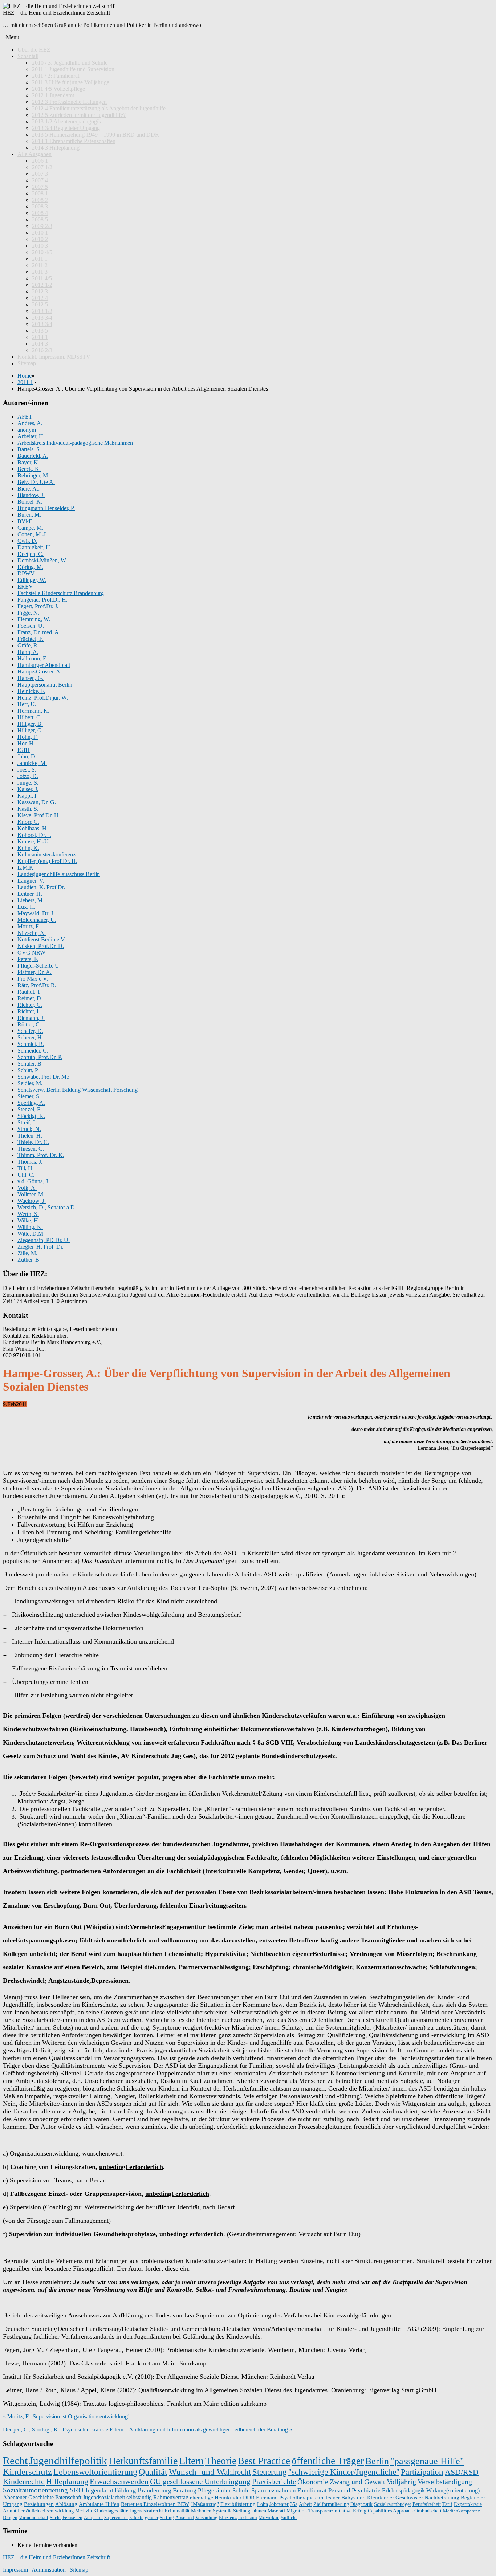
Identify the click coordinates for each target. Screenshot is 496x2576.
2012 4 (40, 298)
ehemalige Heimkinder (216, 2497)
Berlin (377, 2461)
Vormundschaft (34, 2517)
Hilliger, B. (30, 724)
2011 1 (40, 259)
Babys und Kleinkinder (368, 2498)
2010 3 (40, 246)
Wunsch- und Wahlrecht (210, 2472)
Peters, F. (28, 959)
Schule (241, 2490)
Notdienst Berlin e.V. (42, 939)
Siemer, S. (29, 1096)
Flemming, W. (34, 619)
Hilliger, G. (30, 730)
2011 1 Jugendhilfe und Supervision (73, 69)
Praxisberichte (274, 2482)
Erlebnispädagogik (403, 2490)
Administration (49, 2570)
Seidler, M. (30, 1083)
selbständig (139, 2497)
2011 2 (40, 265)
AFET (25, 417)
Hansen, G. (31, 678)
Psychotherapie (296, 2497)
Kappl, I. (28, 796)
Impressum (15, 2570)
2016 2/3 (42, 350)
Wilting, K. (30, 1227)
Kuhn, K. (28, 848)
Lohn (263, 2504)
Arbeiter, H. (31, 436)
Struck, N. (29, 1129)
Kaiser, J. (28, 789)
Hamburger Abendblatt (44, 665)
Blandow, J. (31, 495)
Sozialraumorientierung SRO (43, 2490)
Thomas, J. (30, 1162)
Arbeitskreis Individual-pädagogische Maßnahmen (75, 443)
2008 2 (40, 200)
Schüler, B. (30, 1064)
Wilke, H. (29, 1220)
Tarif (447, 2504)
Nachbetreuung (442, 2498)
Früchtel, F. (31, 639)
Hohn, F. (28, 737)
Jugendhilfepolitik (68, 2461)
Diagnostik (361, 2504)
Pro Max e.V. (33, 979)
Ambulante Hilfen (99, 2504)
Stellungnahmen (250, 2511)
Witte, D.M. (31, 1234)
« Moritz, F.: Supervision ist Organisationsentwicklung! (66, 2416)
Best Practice (264, 2461)
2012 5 (40, 304)
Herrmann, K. (33, 711)
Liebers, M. (31, 900)
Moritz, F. (29, 926)
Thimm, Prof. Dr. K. (41, 1155)
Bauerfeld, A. (33, 456)
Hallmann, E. (33, 658)
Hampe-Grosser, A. (40, 672)
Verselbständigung (445, 2482)
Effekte (136, 2517)
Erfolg (360, 2511)
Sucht (55, 2517)
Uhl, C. (26, 1175)
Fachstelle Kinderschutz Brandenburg (61, 593)
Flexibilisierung (238, 2504)
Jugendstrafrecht (146, 2511)
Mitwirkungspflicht (278, 2517)
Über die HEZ (34, 50)
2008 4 (40, 213)
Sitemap (27, 363)
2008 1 (40, 193)
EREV (25, 587)
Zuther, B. (29, 1260)
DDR (249, 2497)
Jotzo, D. (28, 776)
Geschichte (41, 2497)
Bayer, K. (29, 462)
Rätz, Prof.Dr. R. (37, 985)
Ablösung (66, 2504)
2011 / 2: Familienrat (56, 76)
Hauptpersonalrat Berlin (45, 685)
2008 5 (40, 219)
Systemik (222, 2511)
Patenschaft (68, 2497)
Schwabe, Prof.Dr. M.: (43, 1077)
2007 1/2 (42, 167)
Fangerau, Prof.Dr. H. (42, 600)
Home (25, 376)
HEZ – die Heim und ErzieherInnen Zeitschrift (56, 13)
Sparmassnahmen (274, 2490)
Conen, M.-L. (33, 534)
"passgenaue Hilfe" (427, 2461)
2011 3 (40, 272)
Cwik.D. (27, 541)
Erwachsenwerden (119, 2482)
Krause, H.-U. (34, 841)
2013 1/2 (42, 311)
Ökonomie (313, 2482)
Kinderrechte (24, 2481)
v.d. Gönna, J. (33, 1181)
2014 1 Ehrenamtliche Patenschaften (74, 141)
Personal (339, 2490)
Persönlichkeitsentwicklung (46, 2511)
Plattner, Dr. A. (34, 972)
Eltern (191, 2461)
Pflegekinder (214, 2490)
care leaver (328, 2497)
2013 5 (40, 331)
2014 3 (40, 344)
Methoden (201, 2511)
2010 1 (40, 233)
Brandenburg (154, 2490)
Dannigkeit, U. (34, 547)
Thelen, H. (30, 1136)
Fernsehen (72, 2517)
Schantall (28, 56)
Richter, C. (30, 1005)
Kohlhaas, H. (33, 828)
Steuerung (270, 2472)
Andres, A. (30, 423)
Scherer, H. (30, 1037)
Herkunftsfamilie (143, 2461)
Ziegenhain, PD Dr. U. (44, 1240)
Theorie (221, 2461)
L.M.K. (26, 868)
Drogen (10, 2517)
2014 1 (40, 337)
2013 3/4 (42, 318)
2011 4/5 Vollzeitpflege (58, 89)
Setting (167, 2517)
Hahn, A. (28, 652)
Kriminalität (177, 2511)
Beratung (185, 2490)
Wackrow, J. (32, 1201)
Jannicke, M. (32, 763)
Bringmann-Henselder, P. (46, 508)
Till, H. (26, 1168)
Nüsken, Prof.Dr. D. (41, 946)
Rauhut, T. (30, 992)
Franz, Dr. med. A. (39, 632)
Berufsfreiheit (427, 2504)
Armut (10, 2511)
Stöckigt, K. (31, 1116)
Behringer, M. (33, 475)
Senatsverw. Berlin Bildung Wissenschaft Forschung (78, 1090)
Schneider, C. (33, 1051)
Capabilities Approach (390, 2511)
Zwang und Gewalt (357, 2482)
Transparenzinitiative (330, 2511)
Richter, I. (29, 1011)
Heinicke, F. (31, 691)
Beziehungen (39, 2504)
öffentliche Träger (328, 2461)
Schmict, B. (31, 1044)
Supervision (116, 2517)
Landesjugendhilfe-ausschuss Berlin (59, 874)
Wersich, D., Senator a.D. (47, 1207)
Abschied (185, 2517)
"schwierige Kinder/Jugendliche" (344, 2472)
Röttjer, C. (29, 1024)
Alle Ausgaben (34, 154)
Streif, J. (27, 1122)
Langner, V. (31, 881)
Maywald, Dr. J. (36, 913)
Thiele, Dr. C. (33, 1142)
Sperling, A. (31, 1103)
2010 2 (40, 239)
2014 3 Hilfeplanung (56, 148)
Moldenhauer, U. (37, 920)
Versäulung (206, 2517)
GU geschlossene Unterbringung (200, 2482)
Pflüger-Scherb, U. (39, 966)
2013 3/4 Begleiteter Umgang (66, 128)
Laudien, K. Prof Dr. (41, 887)
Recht (15, 2461)
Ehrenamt (267, 2497)
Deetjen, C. (31, 554)
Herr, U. (27, 704)
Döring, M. (30, 567)
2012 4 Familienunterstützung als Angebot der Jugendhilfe (99, 108)
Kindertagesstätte (111, 2511)
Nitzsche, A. (32, 933)
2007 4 (40, 180)
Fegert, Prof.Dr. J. (38, 606)
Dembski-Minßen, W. (42, 560)
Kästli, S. (28, 809)
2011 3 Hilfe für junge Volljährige (71, 82)
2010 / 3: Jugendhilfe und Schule (70, 63)
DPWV (26, 573)
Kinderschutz (27, 2472)
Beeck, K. (29, 469)
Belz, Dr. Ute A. (36, 482)
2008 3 (40, 206)
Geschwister (409, 2498)
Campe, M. (30, 528)
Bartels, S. (29, 449)
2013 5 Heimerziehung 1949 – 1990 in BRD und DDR (95, 135)
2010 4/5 (42, 252)
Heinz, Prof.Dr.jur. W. (43, 698)
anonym (27, 430)
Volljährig (401, 2482)
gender (152, 2517)
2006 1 (40, 161)
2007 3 (40, 174)
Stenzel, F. (29, 1109)
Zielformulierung (331, 2504)
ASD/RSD (462, 2472)
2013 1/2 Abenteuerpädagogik (67, 121)
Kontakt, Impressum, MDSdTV (54, 357)
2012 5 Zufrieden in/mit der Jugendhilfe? (79, 115)
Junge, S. (28, 783)
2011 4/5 (42, 278)
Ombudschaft (428, 2511)
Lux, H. (27, 907)
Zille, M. (27, 1253)
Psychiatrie (366, 2490)
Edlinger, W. (32, 580)
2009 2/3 (42, 226)
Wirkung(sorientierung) (453, 2490)
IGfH (24, 750)
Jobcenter (279, 2504)
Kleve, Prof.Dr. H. (39, 815)
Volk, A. (27, 1188)
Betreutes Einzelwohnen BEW (155, 2504)
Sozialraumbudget (393, 2504)
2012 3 (40, 291)
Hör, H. (26, 743)
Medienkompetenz (462, 2511)
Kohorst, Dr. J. (34, 835)
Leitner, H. (30, 894)
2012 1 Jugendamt (53, 95)
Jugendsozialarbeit (104, 2497)
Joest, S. (27, 770)
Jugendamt (99, 2490)
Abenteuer (15, 2497)
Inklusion (248, 2517)
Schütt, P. (28, 1070)
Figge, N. (28, 613)
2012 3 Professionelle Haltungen (69, 102)
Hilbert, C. (30, 717)
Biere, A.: (29, 489)
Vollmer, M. (31, 1194)
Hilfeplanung (67, 2482)
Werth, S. (28, 1214)
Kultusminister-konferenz (46, 854)
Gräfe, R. (28, 645)
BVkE (25, 521)
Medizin (84, 2511)
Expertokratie (468, 2504)
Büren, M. (29, 515)
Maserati (276, 2511)
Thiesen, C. (31, 1149)
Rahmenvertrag (171, 2497)
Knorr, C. (28, 822)
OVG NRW (31, 953)
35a (294, 2504)
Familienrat (312, 2490)
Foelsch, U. (31, 626)
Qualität (153, 2472)
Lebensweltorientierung (95, 2472)
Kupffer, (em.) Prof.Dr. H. (47, 861)
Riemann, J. (31, 1018)
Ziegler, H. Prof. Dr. (40, 1247)
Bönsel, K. (30, 502)
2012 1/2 (42, 285)
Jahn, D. (27, 756)
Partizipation (422, 2472)
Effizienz (228, 2517)
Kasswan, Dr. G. (37, 802)
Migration (297, 2511)
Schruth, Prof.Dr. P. (40, 1057)
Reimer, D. (30, 998)
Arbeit (305, 2504)
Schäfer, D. (30, 1031)
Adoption (93, 2517)
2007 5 (40, 187)
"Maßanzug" (205, 2504)
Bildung (125, 2490)
